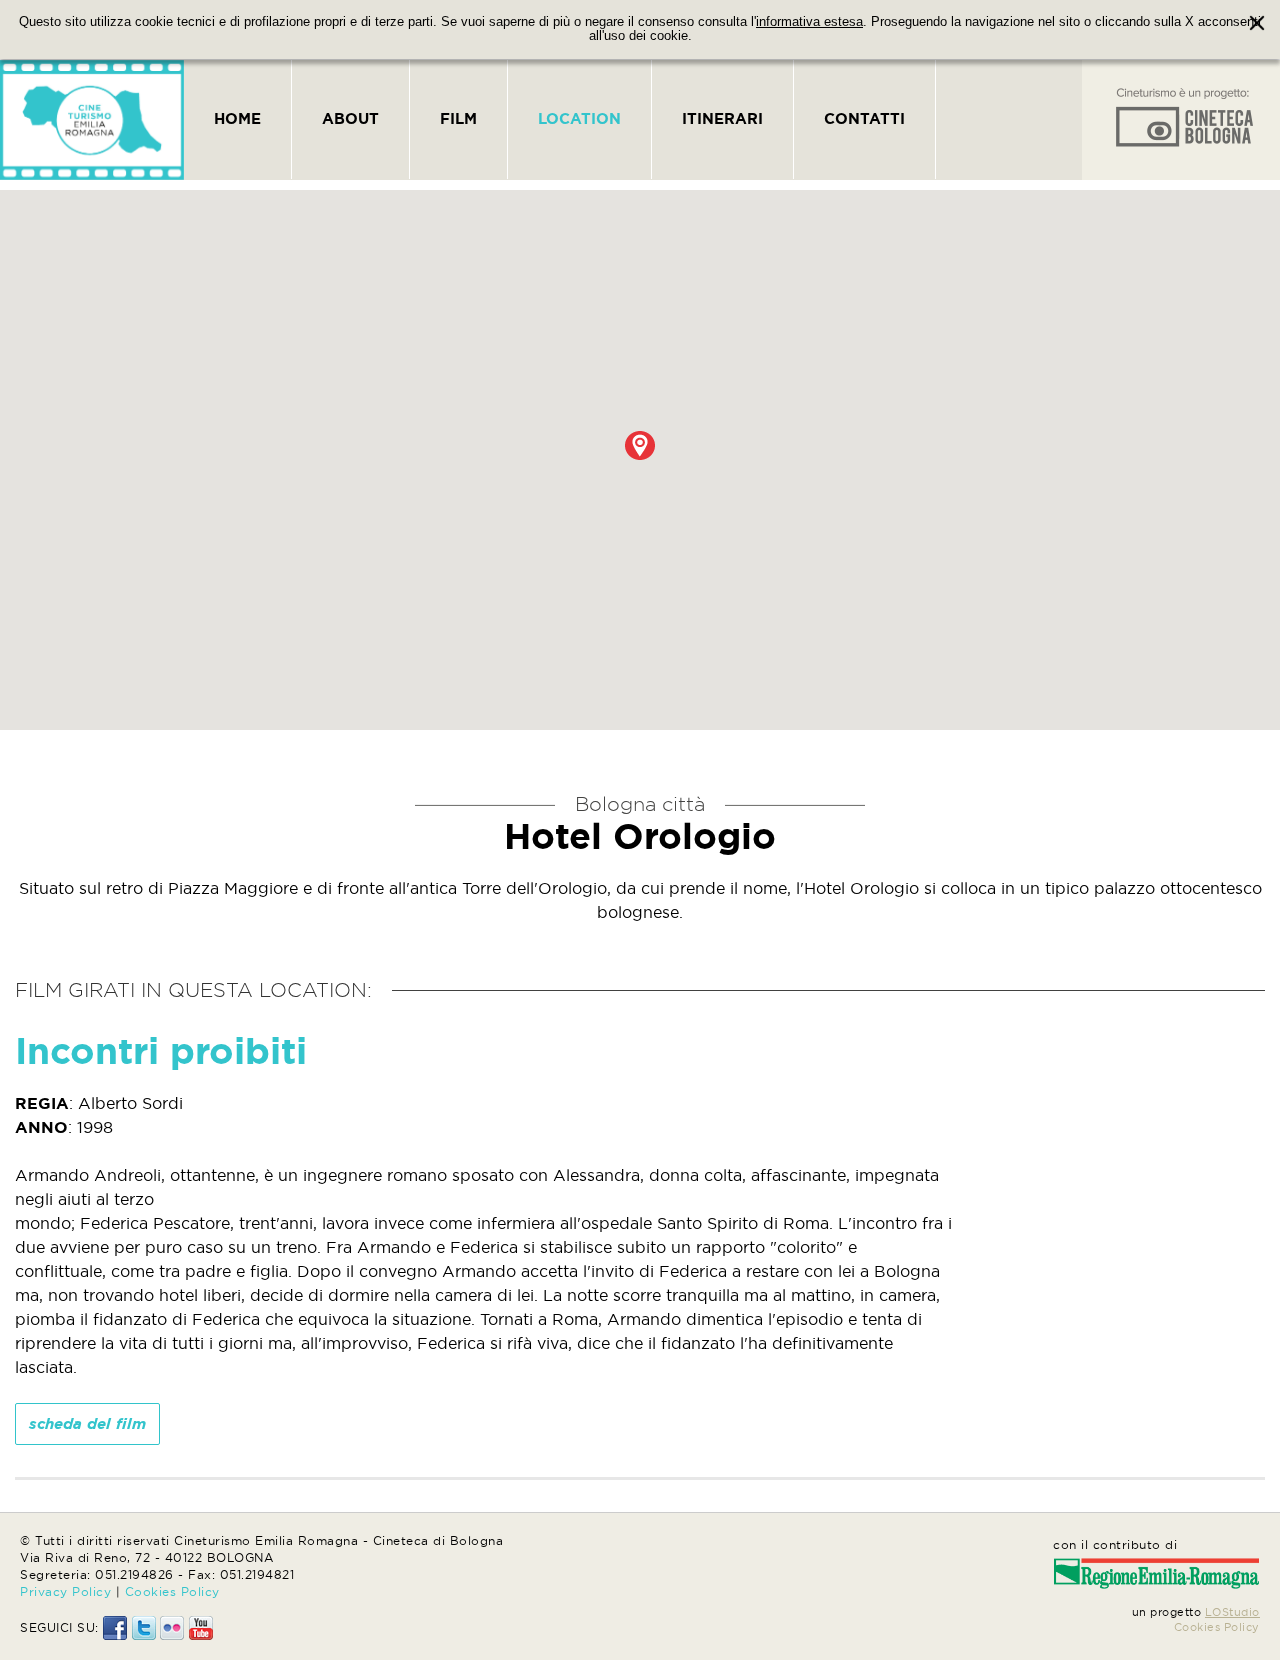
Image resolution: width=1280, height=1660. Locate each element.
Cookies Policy (172, 1591)
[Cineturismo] (92, 120)
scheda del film (87, 1423)
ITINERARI (722, 118)
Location (579, 118)
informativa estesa (809, 22)
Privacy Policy (65, 1591)
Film (458, 118)
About (350, 118)
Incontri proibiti (161, 1050)
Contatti (864, 118)
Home (237, 118)
